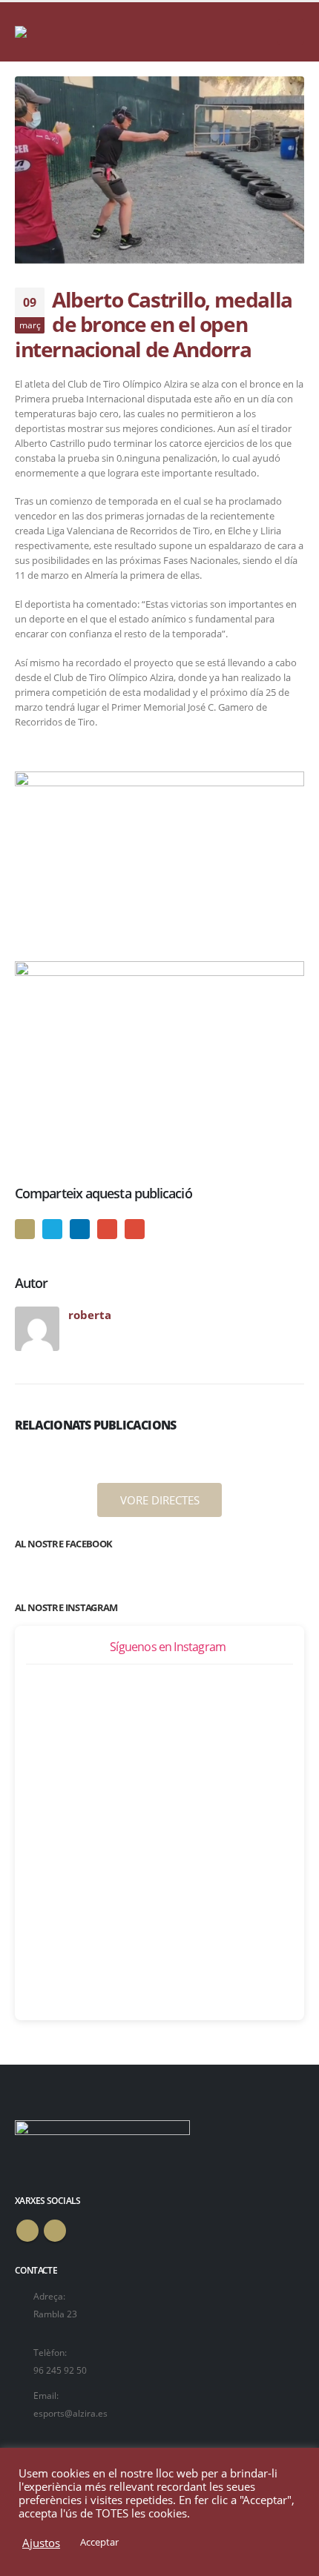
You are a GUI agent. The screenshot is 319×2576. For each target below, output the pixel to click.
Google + (107, 1229)
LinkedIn (80, 1229)
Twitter (52, 1229)
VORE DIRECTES (160, 1500)
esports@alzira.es (70, 2413)
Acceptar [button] (99, 2542)
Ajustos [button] (41, 2543)
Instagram (55, 2231)
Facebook (25, 1229)
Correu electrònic (135, 1229)
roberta (90, 1315)
